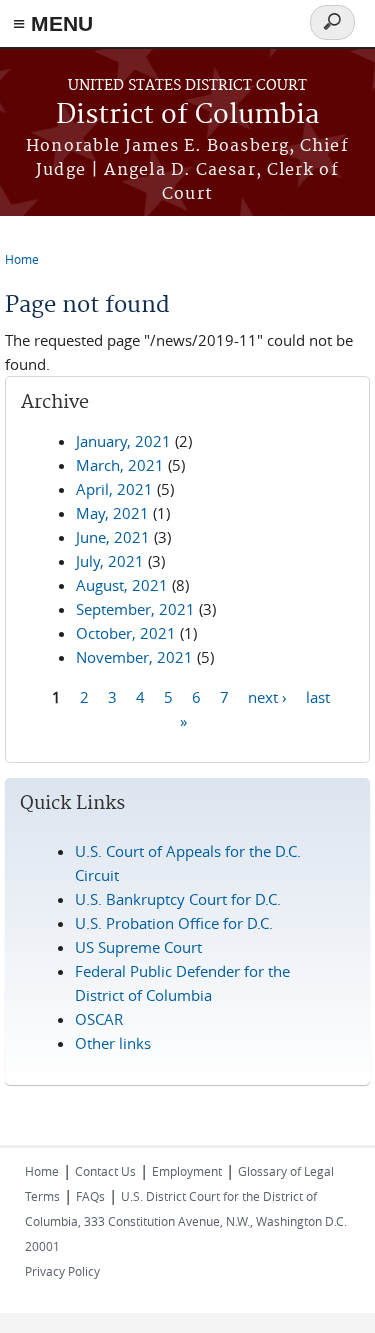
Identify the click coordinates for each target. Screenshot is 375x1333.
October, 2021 (126, 633)
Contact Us (105, 1171)
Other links (113, 1043)
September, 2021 (135, 609)
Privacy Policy (62, 1271)
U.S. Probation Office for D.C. (174, 923)
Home (22, 259)
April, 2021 (114, 489)
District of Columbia (188, 115)
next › (267, 696)
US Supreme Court (138, 947)
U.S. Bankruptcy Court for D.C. (178, 899)
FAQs (90, 1196)
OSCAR (99, 1019)
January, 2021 (123, 441)
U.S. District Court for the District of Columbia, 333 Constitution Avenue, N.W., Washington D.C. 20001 (186, 1221)
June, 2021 (113, 537)
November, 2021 (134, 657)
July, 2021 (110, 561)
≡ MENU (53, 23)
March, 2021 (120, 465)
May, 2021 (112, 513)
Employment (187, 1171)
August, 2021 (122, 585)
